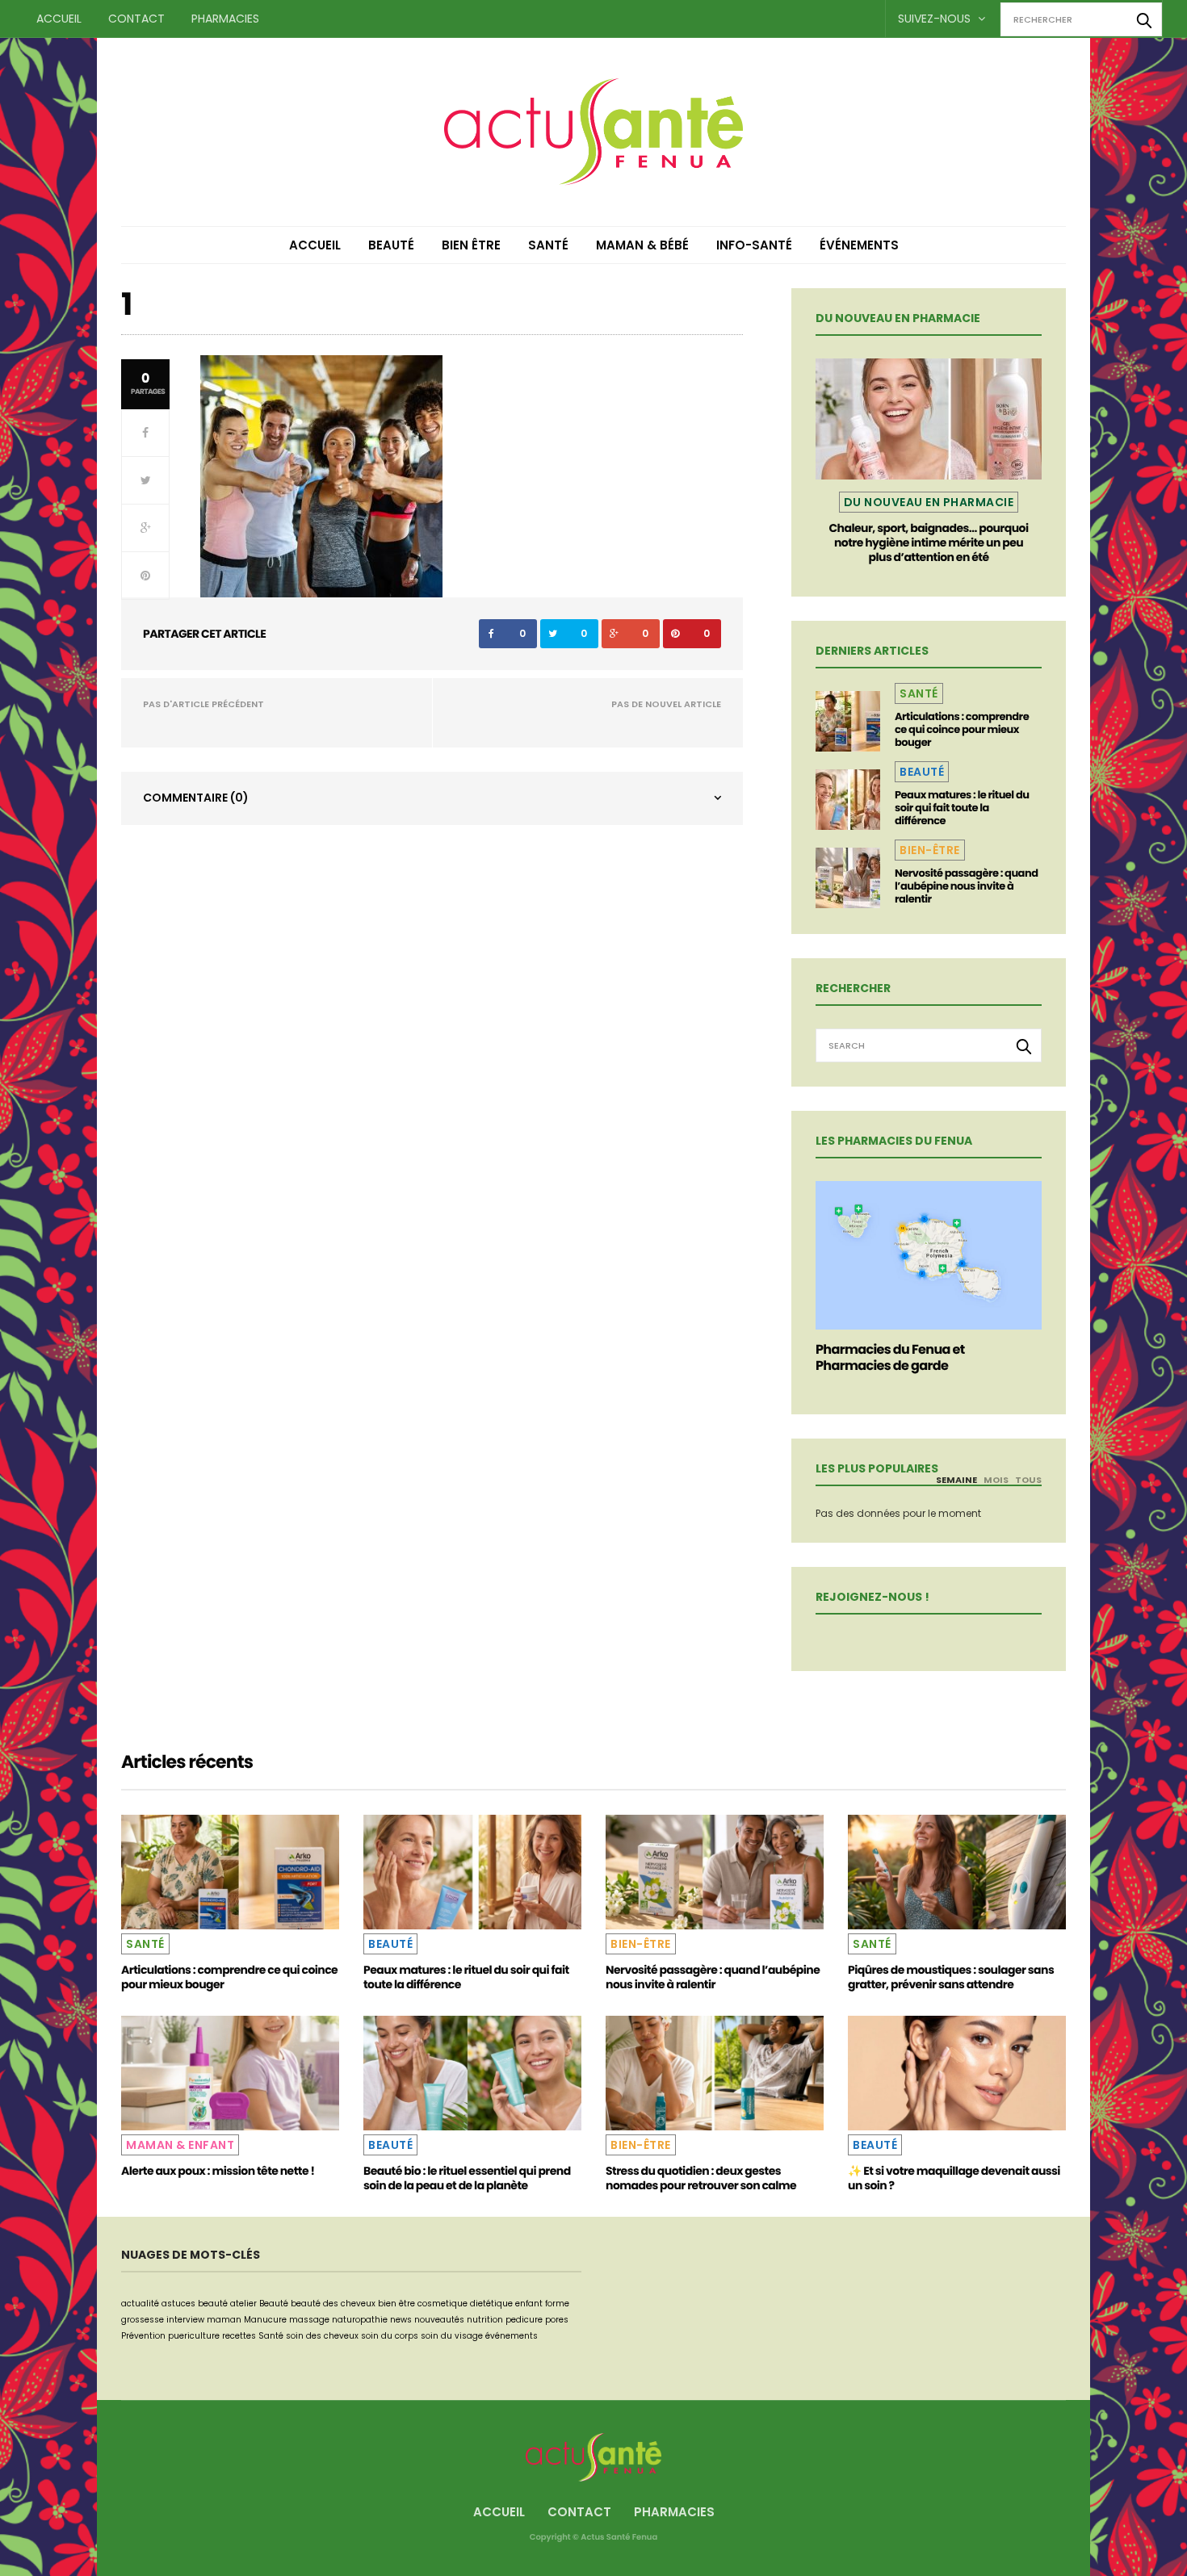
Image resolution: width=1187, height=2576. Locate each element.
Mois (996, 1480)
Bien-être (930, 850)
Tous (1028, 1480)
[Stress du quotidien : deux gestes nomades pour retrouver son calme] (715, 2073)
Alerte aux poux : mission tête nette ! (218, 2171)
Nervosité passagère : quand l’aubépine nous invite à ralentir (966, 886)
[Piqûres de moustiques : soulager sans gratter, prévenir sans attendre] (957, 1872)
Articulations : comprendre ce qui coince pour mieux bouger (962, 729)
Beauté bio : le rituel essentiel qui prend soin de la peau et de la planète (467, 2178)
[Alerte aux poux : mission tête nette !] (230, 2073)
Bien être (471, 245)
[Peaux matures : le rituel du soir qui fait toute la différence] (848, 800)
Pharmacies (225, 19)
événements (512, 2336)
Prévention (143, 2336)
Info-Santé (754, 245)
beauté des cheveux (333, 2304)
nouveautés (439, 2320)
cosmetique (443, 2304)
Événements (859, 245)
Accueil (59, 19)
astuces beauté (195, 2304)
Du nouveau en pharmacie (929, 502)
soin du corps (390, 2336)
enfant (529, 2304)
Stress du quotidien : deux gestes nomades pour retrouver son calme (701, 2178)
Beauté (391, 245)
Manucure (265, 2320)
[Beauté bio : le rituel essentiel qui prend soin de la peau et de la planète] (472, 2073)
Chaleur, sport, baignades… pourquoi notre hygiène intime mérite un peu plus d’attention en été (928, 542)
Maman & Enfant (180, 2145)
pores (557, 2320)
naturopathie (360, 2320)
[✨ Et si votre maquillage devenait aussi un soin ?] (957, 2073)
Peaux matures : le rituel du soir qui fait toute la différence (962, 808)
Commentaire (196, 798)
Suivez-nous (936, 19)
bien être (396, 2304)
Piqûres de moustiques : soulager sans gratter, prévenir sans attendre (951, 1977)
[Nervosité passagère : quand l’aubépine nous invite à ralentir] (848, 878)
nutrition (485, 2320)
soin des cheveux (322, 2336)
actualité (140, 2304)
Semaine (956, 1480)
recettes (239, 2336)
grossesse (143, 2320)
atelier (243, 2304)
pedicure (524, 2320)
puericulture (194, 2336)
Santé (548, 245)
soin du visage (452, 2336)
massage (309, 2320)
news (401, 2320)
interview (185, 2320)
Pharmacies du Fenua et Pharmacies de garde (890, 1357)
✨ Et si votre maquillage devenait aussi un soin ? (954, 2178)
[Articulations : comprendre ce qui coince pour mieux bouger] (848, 721)
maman (224, 2320)
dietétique (491, 2304)
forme (557, 2304)
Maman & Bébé (642, 245)
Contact (136, 19)
